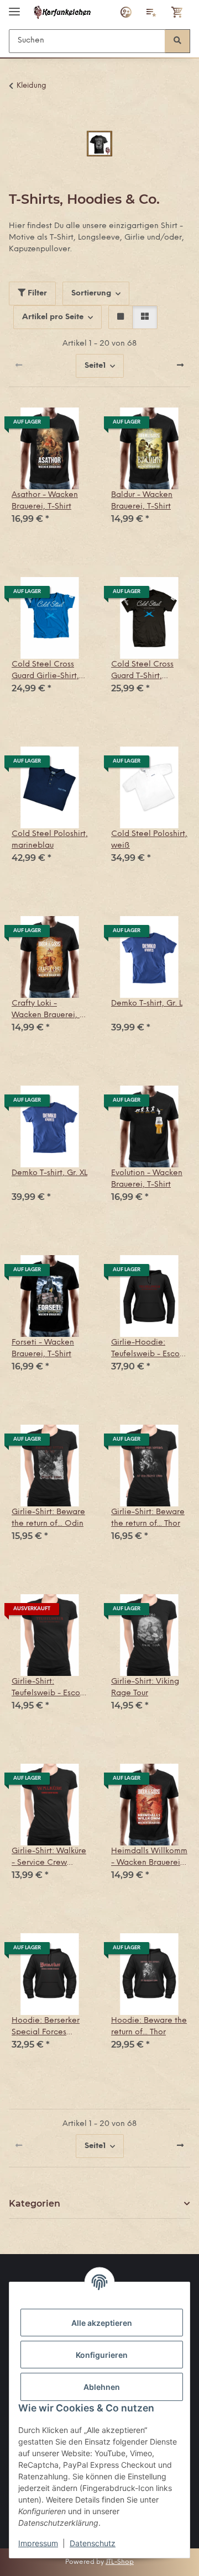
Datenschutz (93, 2543)
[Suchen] (177, 41)
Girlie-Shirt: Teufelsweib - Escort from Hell (49, 1688)
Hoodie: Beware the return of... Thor (149, 2027)
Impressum (38, 2543)
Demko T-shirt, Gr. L (147, 1004)
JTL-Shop (120, 2562)
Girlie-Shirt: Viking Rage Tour (145, 1688)
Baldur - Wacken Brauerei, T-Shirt (142, 501)
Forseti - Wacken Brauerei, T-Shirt (43, 1348)
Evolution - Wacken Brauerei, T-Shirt (147, 1179)
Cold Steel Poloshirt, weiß (149, 840)
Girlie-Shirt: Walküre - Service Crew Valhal (49, 1858)
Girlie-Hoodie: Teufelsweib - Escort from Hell (148, 1349)
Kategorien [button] (35, 2204)
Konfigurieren (102, 2355)
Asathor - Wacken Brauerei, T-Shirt (45, 501)
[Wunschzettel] (151, 12)
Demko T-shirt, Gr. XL (49, 1173)
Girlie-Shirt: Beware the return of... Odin (48, 1518)
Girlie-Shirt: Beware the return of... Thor (148, 1518)
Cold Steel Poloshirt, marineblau (50, 840)
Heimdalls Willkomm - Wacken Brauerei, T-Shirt (149, 1858)
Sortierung (91, 293)
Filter (36, 293)
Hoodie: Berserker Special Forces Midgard (46, 2027)
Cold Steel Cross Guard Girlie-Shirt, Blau (45, 671)
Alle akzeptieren (102, 2323)
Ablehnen (102, 2387)
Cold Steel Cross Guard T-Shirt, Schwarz (142, 671)
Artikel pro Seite (53, 317)
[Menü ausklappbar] (14, 7)
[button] (126, 12)
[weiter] (180, 366)
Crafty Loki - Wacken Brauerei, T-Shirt (49, 1010)
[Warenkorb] (177, 12)
